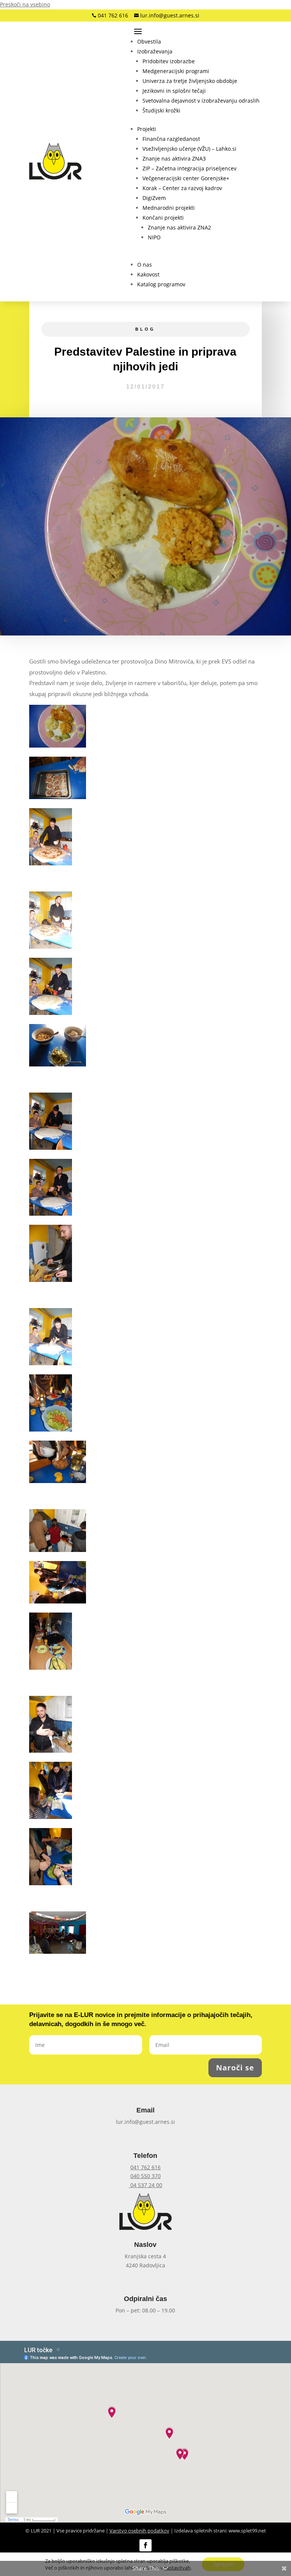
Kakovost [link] (148, 274)
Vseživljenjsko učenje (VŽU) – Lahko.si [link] (189, 149)
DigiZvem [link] (154, 198)
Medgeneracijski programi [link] (176, 71)
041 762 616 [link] (112, 15)
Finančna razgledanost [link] (171, 139)
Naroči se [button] (235, 2068)
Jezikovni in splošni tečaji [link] (174, 91)
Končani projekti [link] (163, 218)
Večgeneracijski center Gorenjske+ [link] (186, 178)
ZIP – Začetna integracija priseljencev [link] (189, 168)
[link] (55, 161)
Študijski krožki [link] (161, 110)
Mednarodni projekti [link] (169, 208)
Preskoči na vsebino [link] (25, 4)
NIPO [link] (154, 237)
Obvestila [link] (149, 41)
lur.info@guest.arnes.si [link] (169, 15)
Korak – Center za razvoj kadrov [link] (182, 188)
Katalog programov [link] (161, 284)
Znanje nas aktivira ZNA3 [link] (174, 158)
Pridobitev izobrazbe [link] (169, 61)
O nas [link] (145, 265)
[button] (196, 31)
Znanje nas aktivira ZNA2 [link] (179, 227)
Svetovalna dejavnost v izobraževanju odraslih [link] (201, 101)
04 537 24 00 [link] (145, 2185)
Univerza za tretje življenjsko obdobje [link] (190, 81)
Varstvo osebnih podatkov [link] (139, 2531)
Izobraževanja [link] (155, 51)
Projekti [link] (147, 129)
